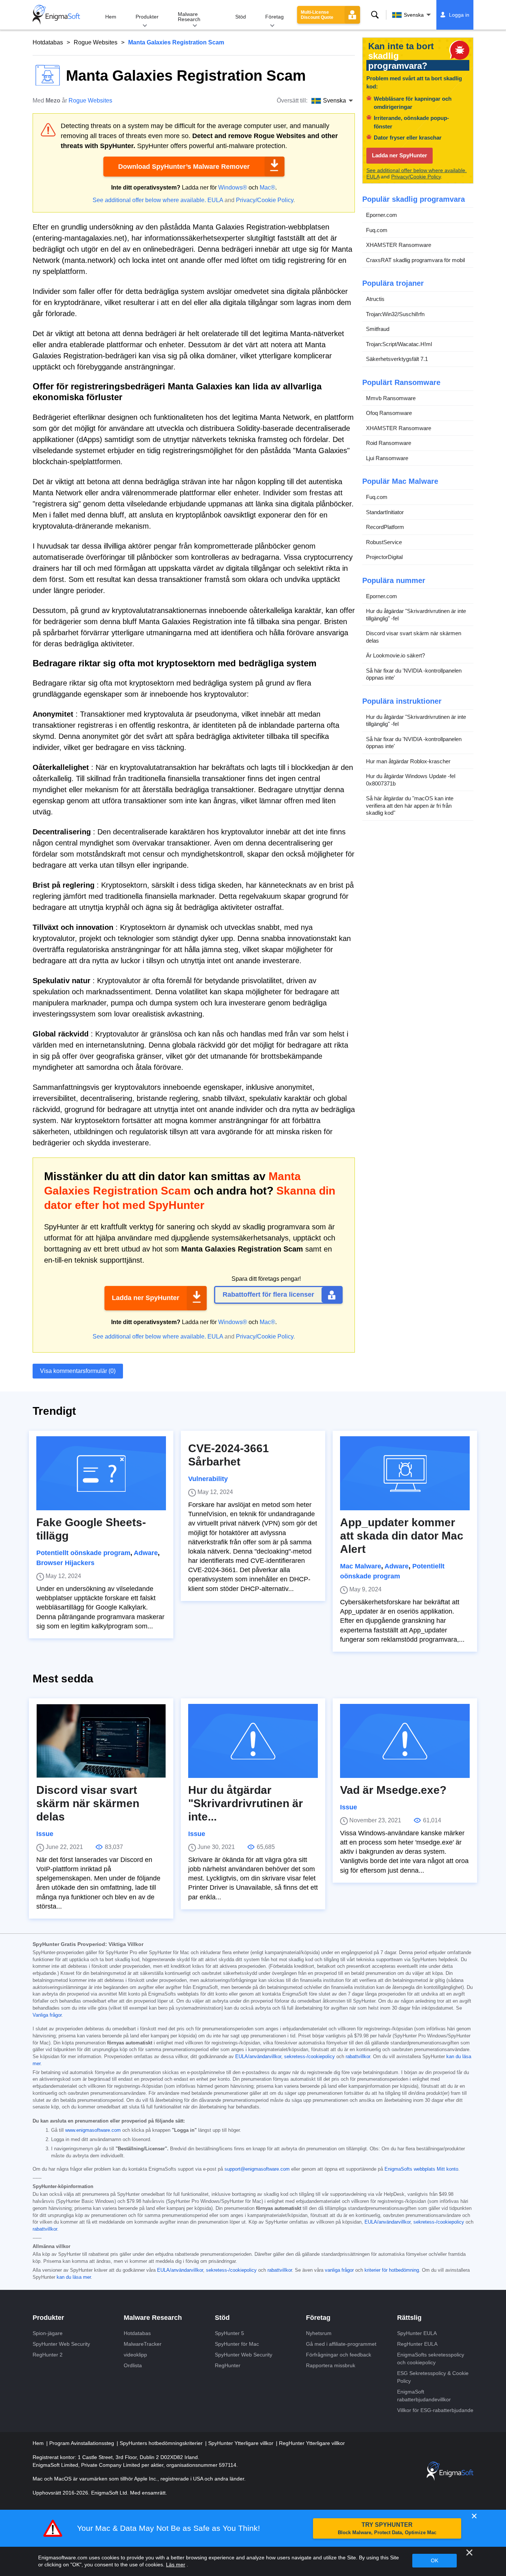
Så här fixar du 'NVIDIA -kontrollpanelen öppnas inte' (414, 674)
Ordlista (133, 2365)
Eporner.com (382, 215)
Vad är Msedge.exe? (393, 1790)
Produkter (147, 17)
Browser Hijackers (65, 1563)
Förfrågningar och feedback (339, 2355)
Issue (45, 1834)
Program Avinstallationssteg (82, 2443)
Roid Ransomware (389, 443)
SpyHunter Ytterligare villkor (242, 2443)
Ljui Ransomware (387, 458)
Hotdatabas (48, 42)
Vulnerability (208, 1479)
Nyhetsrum (319, 2333)
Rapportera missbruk (331, 2365)
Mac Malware (361, 1566)
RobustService (384, 542)
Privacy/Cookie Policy (265, 200)
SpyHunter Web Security (61, 2344)
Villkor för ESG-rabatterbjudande (435, 2410)
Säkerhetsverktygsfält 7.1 (397, 359)
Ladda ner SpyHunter (146, 1298)
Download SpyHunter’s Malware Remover (184, 167)
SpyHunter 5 (229, 2333)
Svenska (414, 15)
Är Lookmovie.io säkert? (395, 656)
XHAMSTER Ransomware (399, 245)
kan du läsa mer (74, 2277)
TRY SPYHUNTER (387, 2528)
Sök (375, 15)
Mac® (267, 187)
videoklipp (135, 2355)
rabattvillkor (358, 2057)
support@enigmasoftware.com (257, 2169)
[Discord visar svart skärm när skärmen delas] (101, 1741)
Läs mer (176, 2565)
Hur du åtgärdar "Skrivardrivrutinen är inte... (246, 1803)
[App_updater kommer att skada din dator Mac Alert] (405, 1473)
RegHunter (228, 2365)
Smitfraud (378, 329)
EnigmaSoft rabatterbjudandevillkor (424, 2396)
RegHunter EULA (417, 2344)
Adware (146, 1553)
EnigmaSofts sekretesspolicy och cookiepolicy (431, 2359)
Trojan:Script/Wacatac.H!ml (399, 344)
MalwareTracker (143, 2344)
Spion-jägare (48, 2333)
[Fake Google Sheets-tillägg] (101, 1473)
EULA (215, 200)
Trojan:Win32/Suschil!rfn (395, 314)
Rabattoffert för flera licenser (268, 1294)
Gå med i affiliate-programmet (341, 2344)
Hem (111, 17)
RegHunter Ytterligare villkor (312, 2443)
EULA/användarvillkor (258, 2057)
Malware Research (189, 17)
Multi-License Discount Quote (317, 15)
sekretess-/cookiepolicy (309, 2057)
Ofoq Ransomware (389, 413)
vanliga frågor (339, 2270)
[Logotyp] (56, 15)
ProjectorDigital (384, 557)
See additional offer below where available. (149, 200)
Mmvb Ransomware (391, 398)
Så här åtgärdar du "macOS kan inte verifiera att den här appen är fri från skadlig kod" (410, 806)
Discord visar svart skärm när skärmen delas (414, 637)
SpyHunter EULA (417, 2333)
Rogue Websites (96, 42)
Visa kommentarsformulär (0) (78, 1371)
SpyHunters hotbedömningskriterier (162, 2443)
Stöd (241, 17)
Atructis (375, 299)
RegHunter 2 (48, 2355)
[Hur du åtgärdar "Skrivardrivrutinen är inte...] (253, 1741)
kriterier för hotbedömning (392, 2270)
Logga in (459, 15)
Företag (274, 17)
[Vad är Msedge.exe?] (405, 1741)
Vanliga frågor (47, 2015)
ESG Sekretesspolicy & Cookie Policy (433, 2377)
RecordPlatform (385, 527)
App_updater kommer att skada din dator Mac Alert (402, 1536)
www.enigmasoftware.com (93, 2130)
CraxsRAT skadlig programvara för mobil (415, 260)
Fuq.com (377, 230)
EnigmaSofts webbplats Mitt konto (421, 2169)
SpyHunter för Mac (237, 2344)
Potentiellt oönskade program (83, 1553)
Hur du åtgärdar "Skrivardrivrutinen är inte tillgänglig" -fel (416, 615)
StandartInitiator (385, 512)
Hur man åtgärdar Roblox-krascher (408, 761)
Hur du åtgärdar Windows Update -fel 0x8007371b (411, 780)
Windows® (233, 187)
